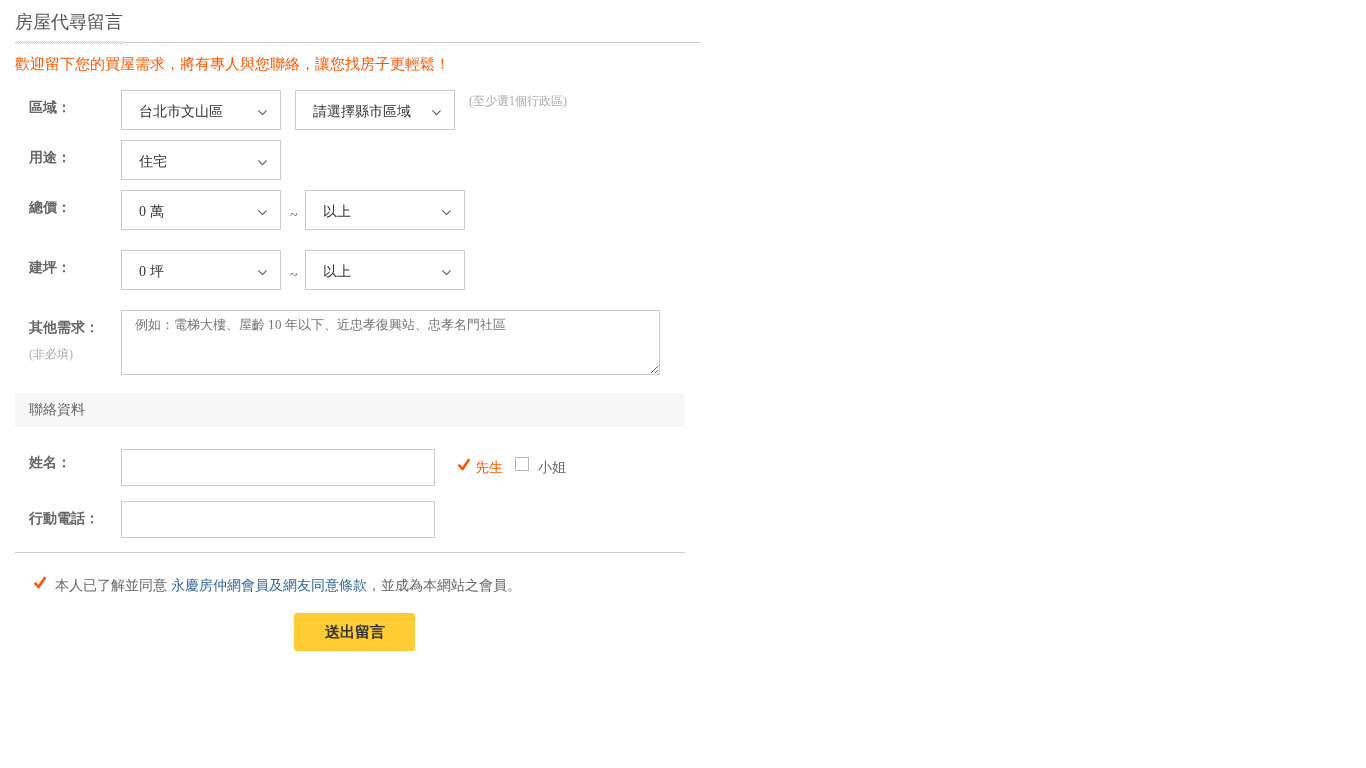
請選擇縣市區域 (362, 111)
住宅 (153, 161)
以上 (337, 211)
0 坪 (151, 271)
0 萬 (151, 211)
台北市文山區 (181, 111)
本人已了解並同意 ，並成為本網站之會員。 (286, 584)
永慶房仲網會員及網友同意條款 (269, 585)
